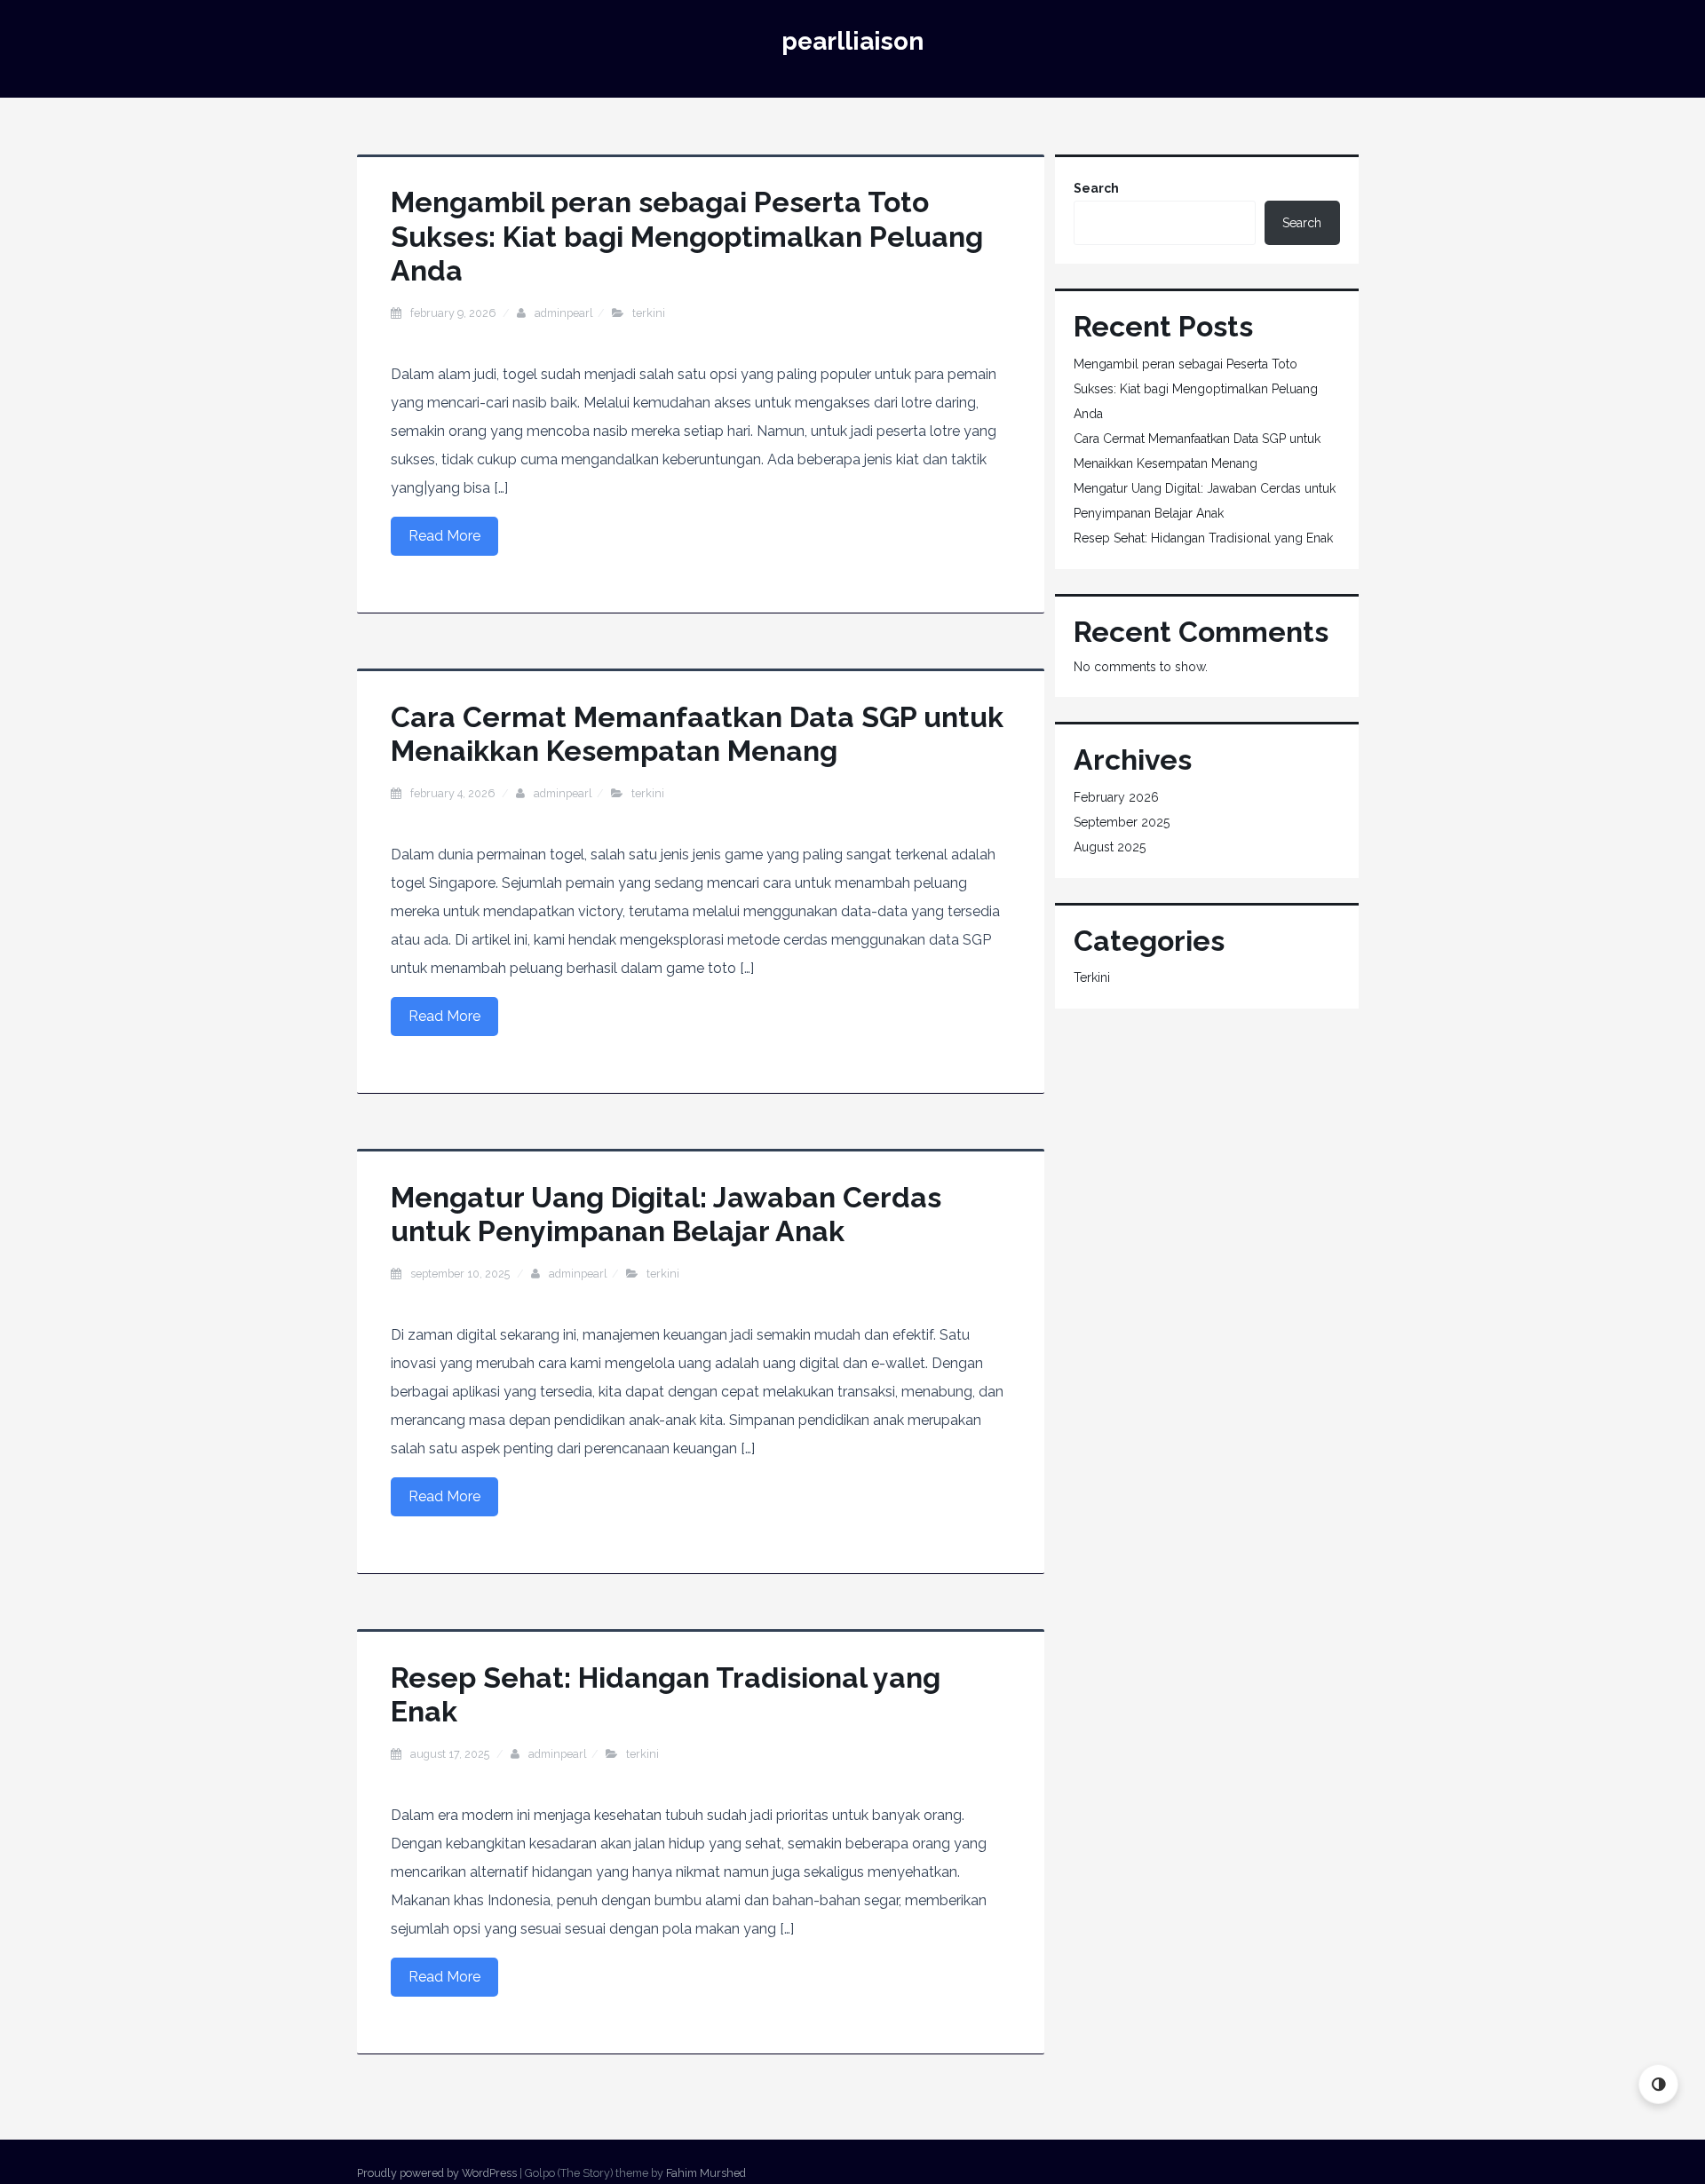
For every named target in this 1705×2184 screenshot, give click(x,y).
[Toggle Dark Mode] (1658, 2084)
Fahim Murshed (706, 2173)
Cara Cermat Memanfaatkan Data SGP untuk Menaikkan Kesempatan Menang (697, 734)
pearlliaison (852, 41)
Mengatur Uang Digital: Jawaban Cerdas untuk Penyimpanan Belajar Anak (666, 1214)
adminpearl (564, 313)
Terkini (649, 313)
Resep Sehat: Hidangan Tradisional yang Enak (1203, 538)
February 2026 (1116, 797)
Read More (444, 536)
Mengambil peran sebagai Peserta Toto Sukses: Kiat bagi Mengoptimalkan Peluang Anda (687, 236)
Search (1096, 188)
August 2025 (1110, 847)
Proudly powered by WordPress (437, 2173)
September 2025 (1122, 822)
